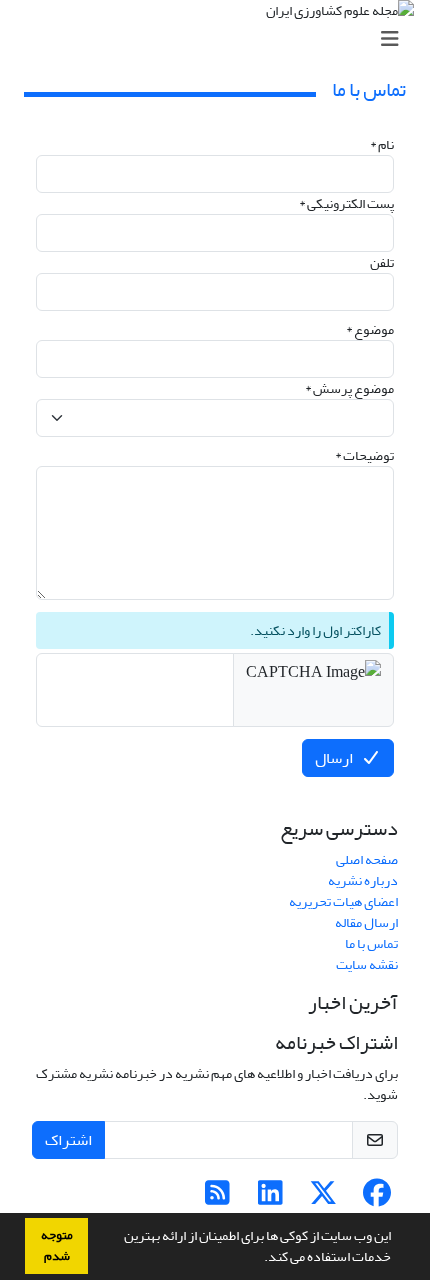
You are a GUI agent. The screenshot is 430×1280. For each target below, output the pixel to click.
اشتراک (68, 1140)
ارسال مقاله (366, 922)
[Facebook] (376, 1198)
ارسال (334, 758)
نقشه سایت (367, 964)
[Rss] (217, 1198)
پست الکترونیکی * (346, 203)
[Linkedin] (270, 1198)
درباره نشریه (363, 880)
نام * (382, 144)
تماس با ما (371, 943)
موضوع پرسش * (349, 388)
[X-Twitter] (323, 1198)
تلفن (382, 262)
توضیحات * (364, 455)
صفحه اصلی (367, 859)
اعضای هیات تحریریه (343, 901)
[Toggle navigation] (221, 39)
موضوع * (370, 329)
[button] (259, 1259)
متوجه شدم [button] (57, 1245)
